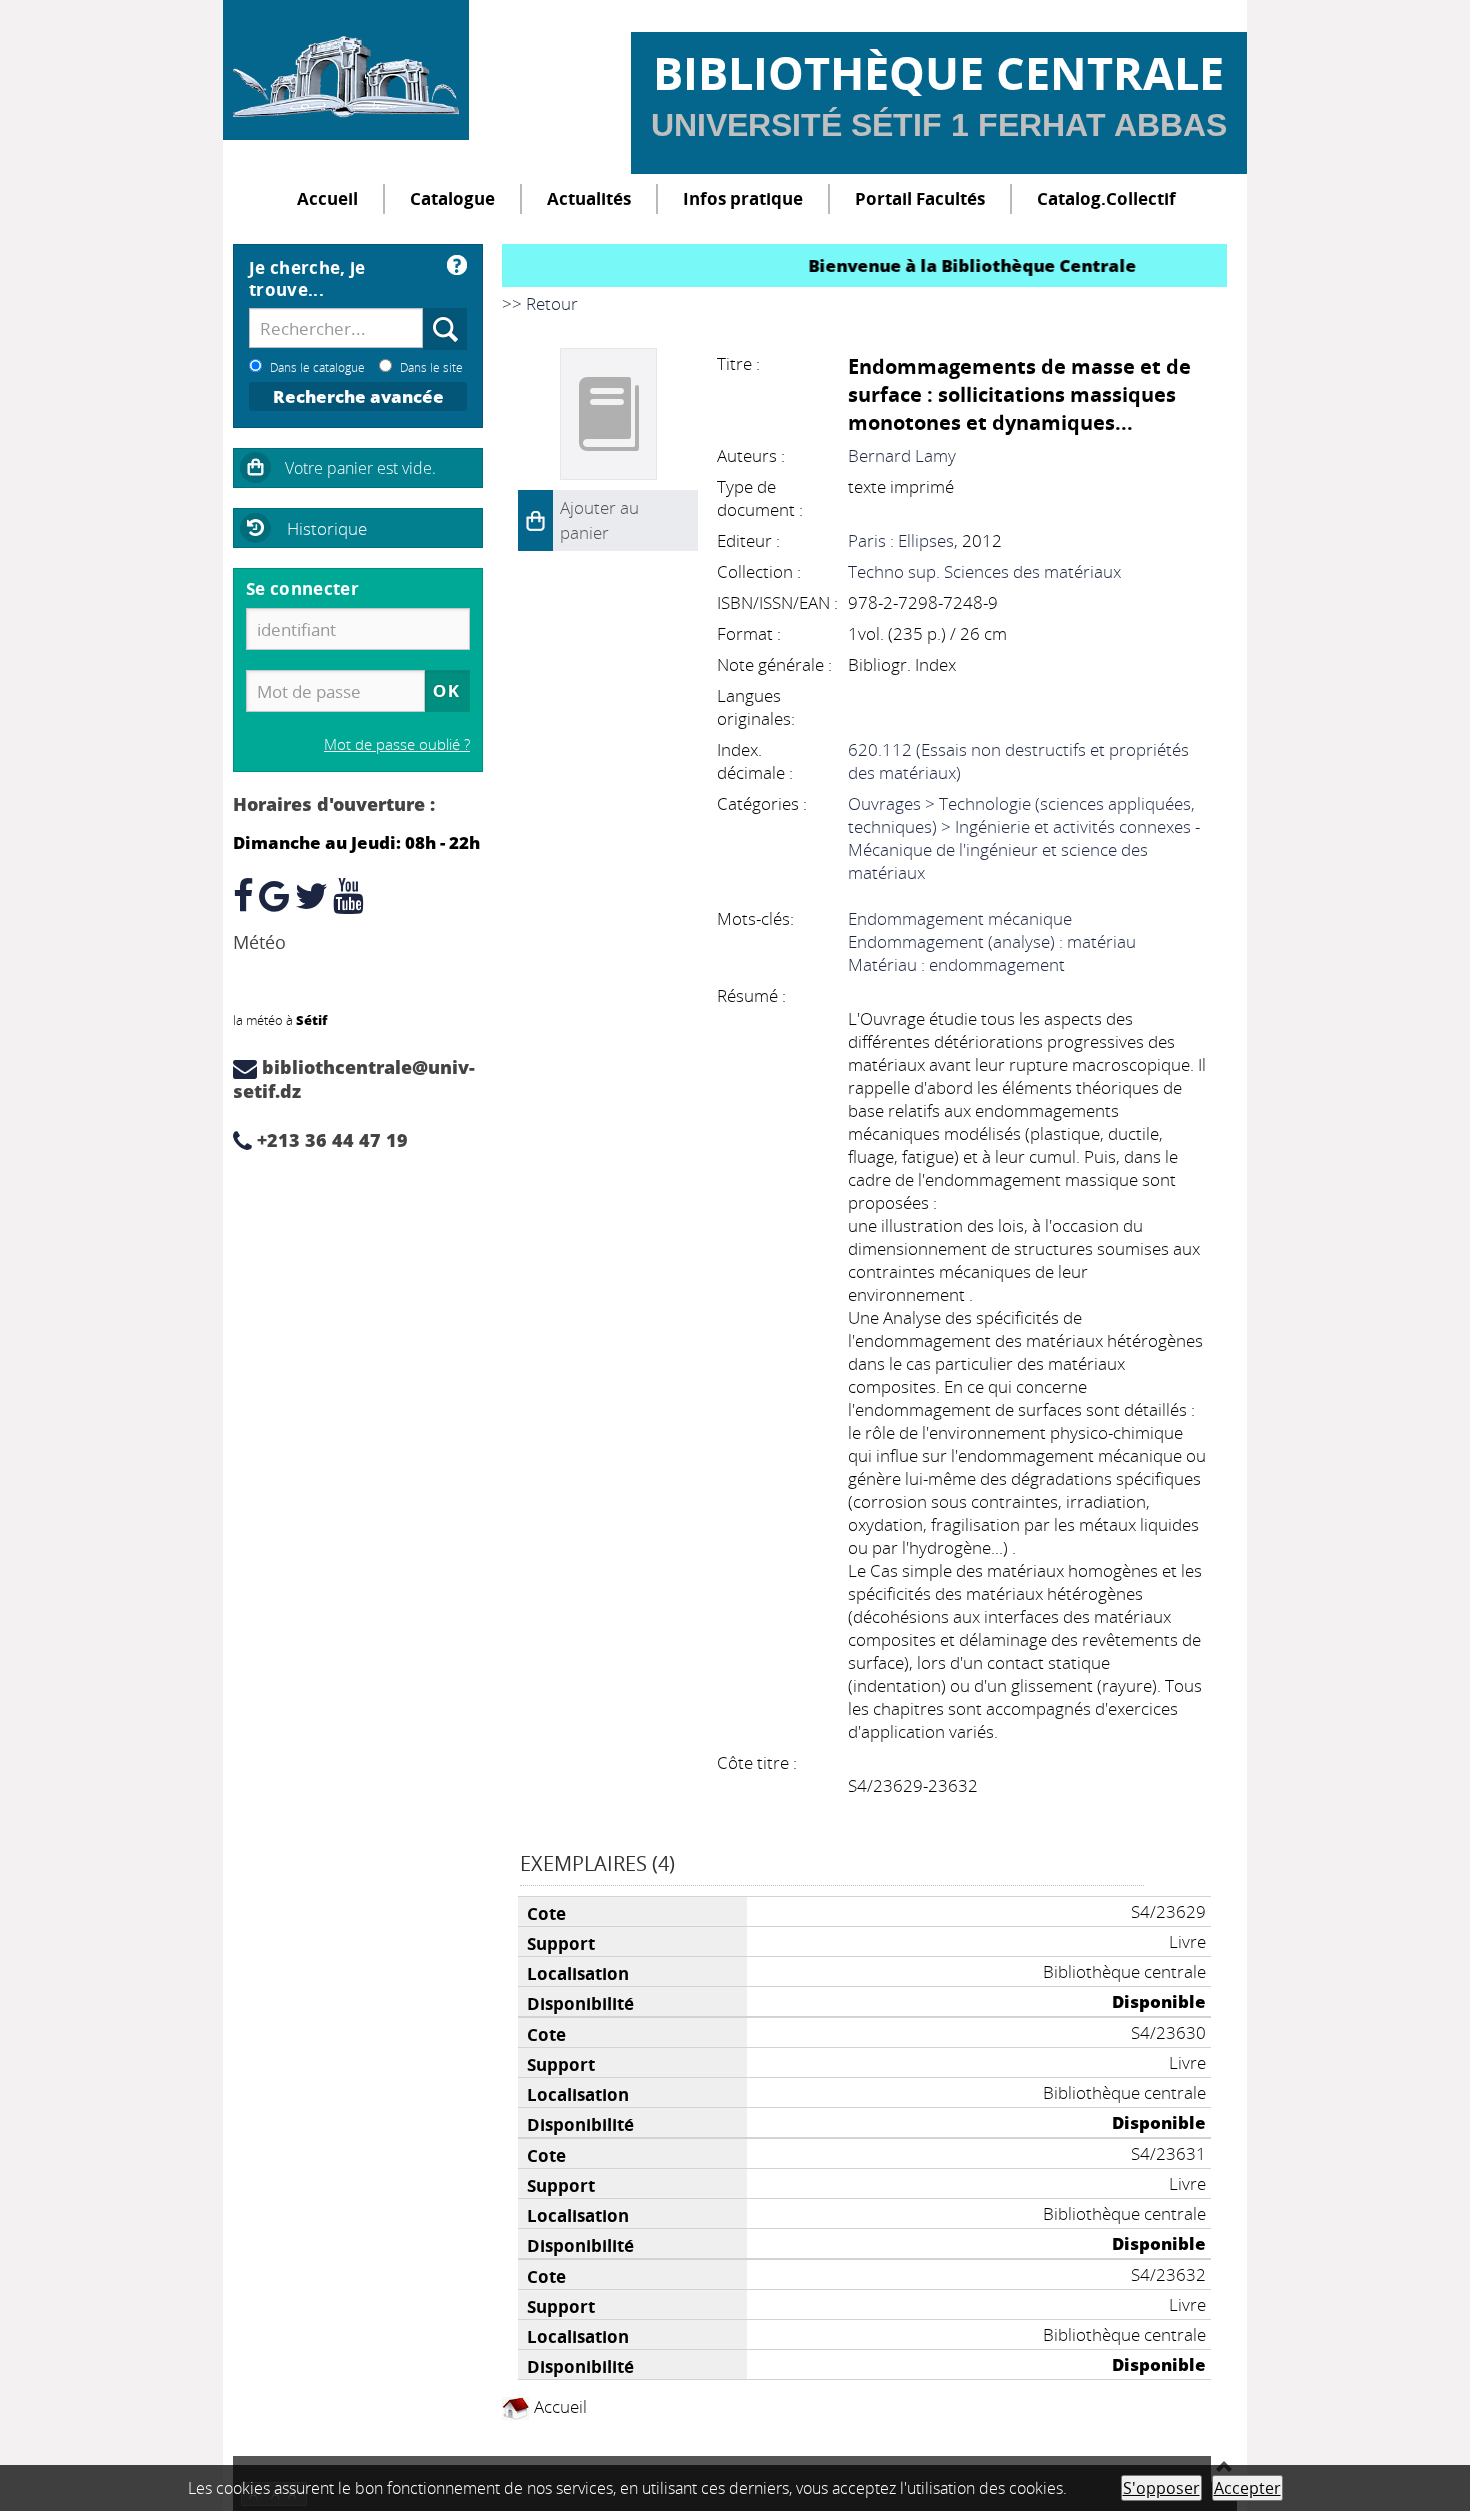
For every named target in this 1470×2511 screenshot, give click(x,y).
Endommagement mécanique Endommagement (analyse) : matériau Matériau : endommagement (992, 941)
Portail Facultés (920, 198)
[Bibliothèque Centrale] (346, 70)
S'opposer (1161, 2488)
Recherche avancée (358, 396)
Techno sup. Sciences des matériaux (984, 571)
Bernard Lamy (902, 455)
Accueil (327, 198)
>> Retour (540, 303)
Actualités (589, 198)
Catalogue (452, 198)
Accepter (1247, 2488)
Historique (327, 528)
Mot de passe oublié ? (397, 744)
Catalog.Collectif (1106, 198)
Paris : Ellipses (901, 540)
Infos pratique (743, 198)
